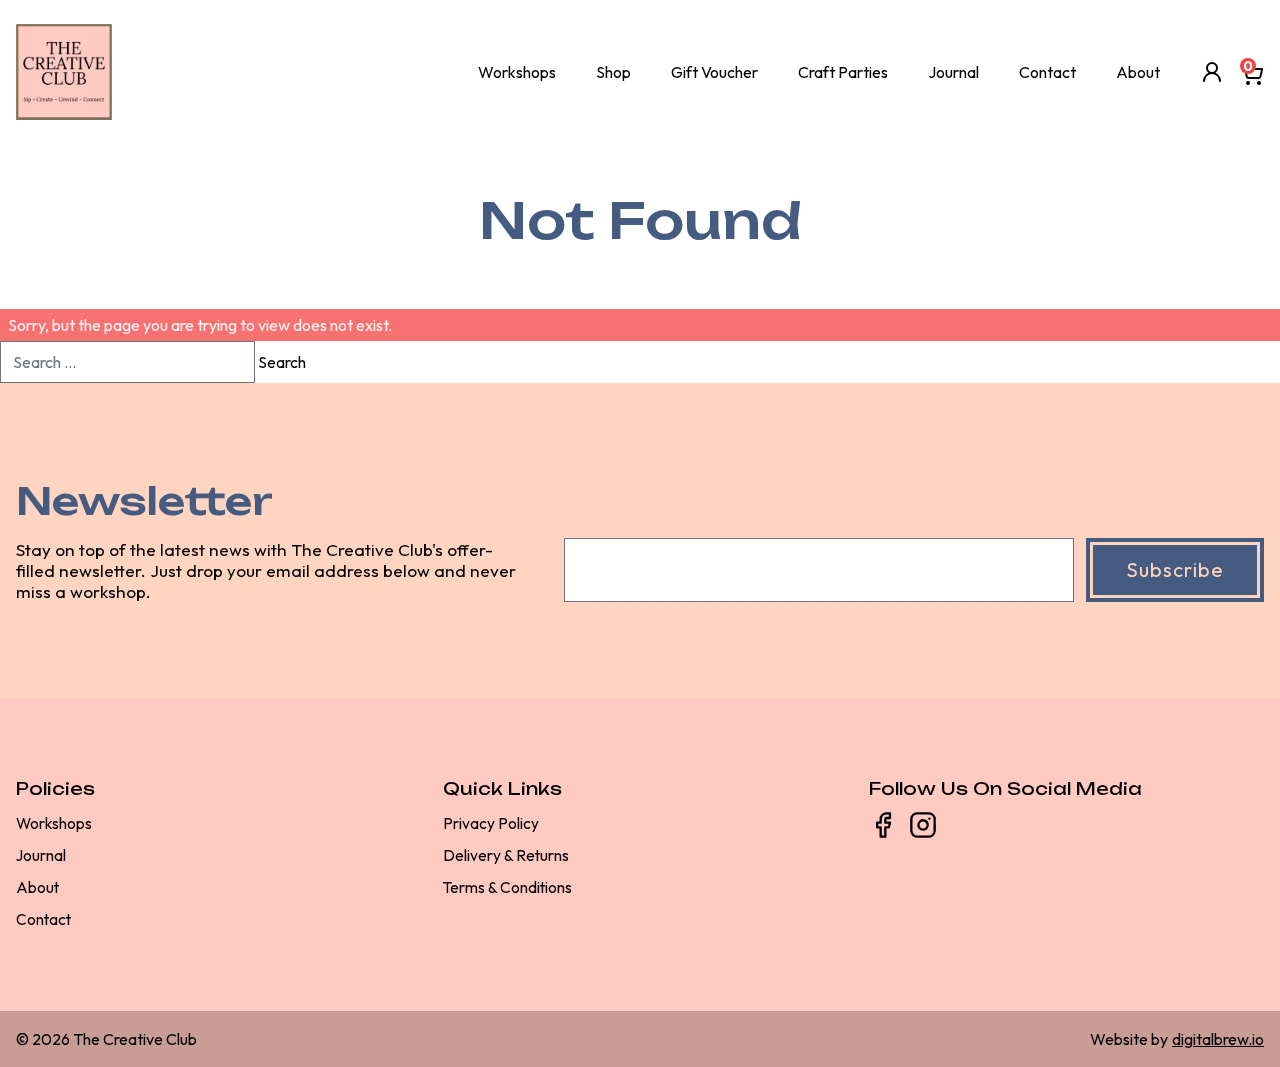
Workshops (517, 72)
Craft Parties (843, 72)
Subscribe (1175, 569)
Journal (953, 72)
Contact (1047, 72)
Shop (613, 72)
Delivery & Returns (506, 855)
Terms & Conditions (507, 887)
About (1138, 72)
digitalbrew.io (1218, 1039)
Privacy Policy (491, 823)
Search (282, 362)
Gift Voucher (714, 72)
